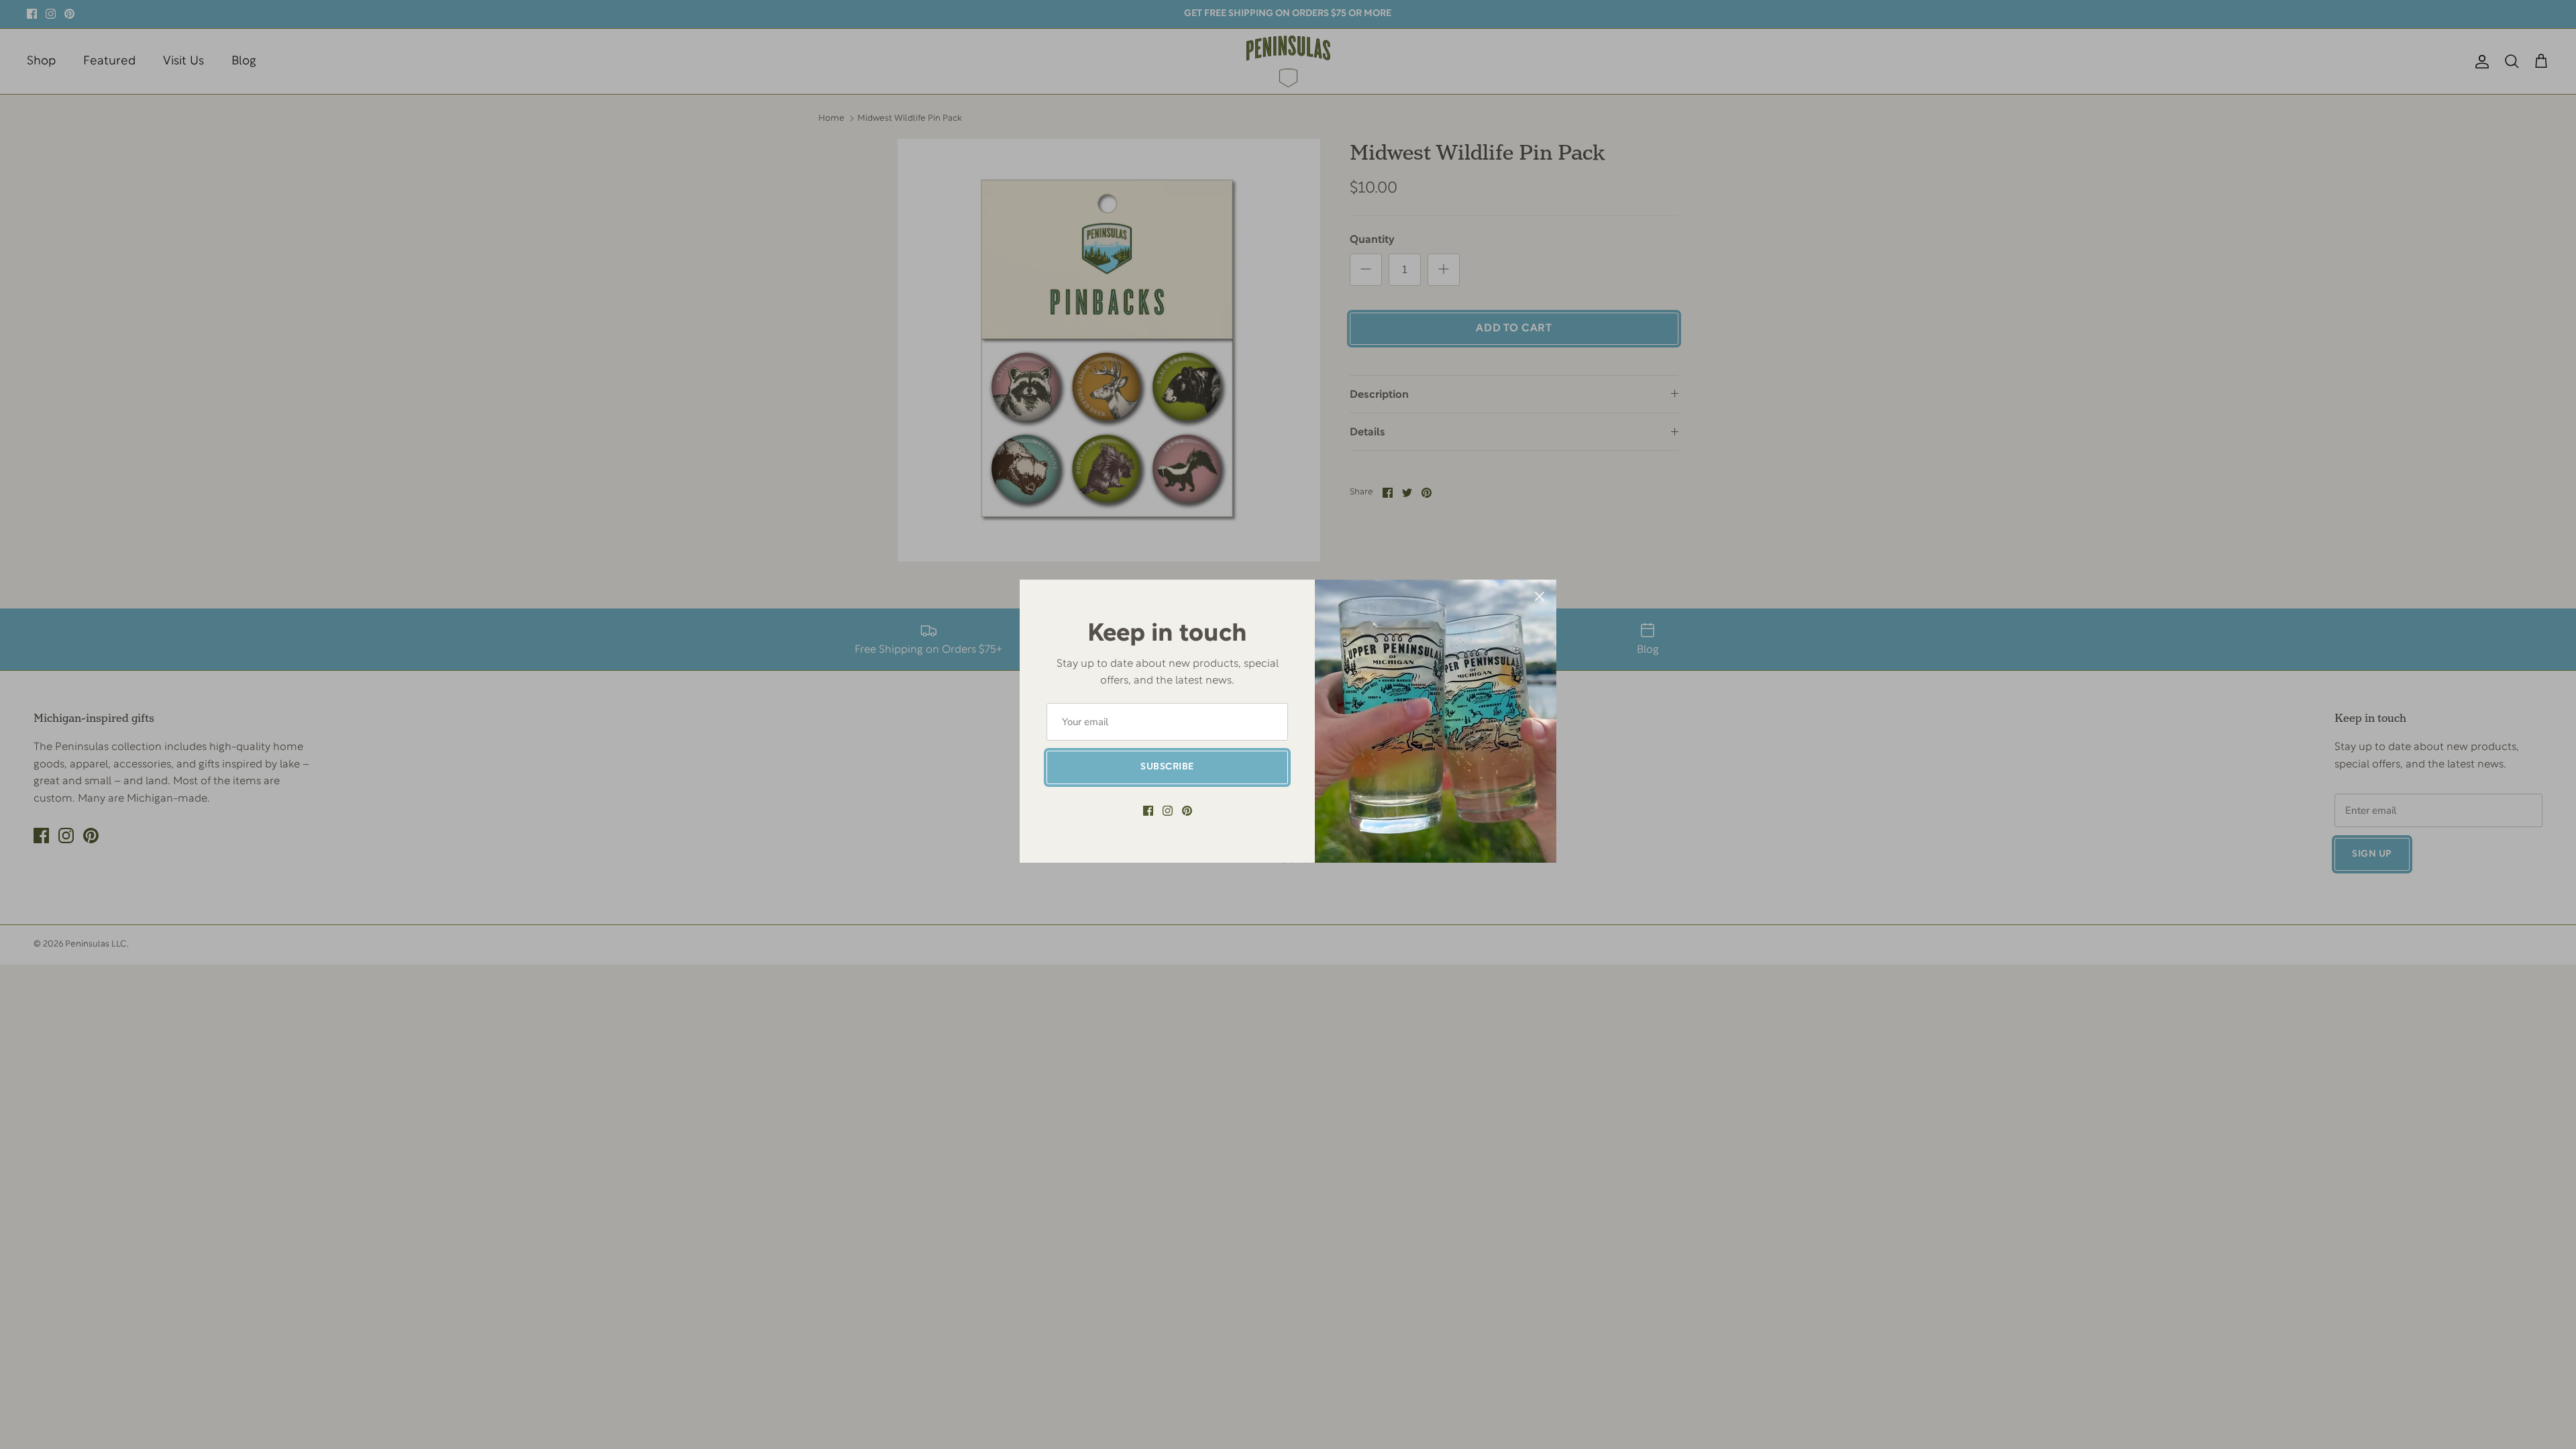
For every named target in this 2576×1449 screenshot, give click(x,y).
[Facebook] (1148, 811)
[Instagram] (1168, 811)
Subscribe (1167, 767)
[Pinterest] (1187, 811)
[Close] (1540, 596)
